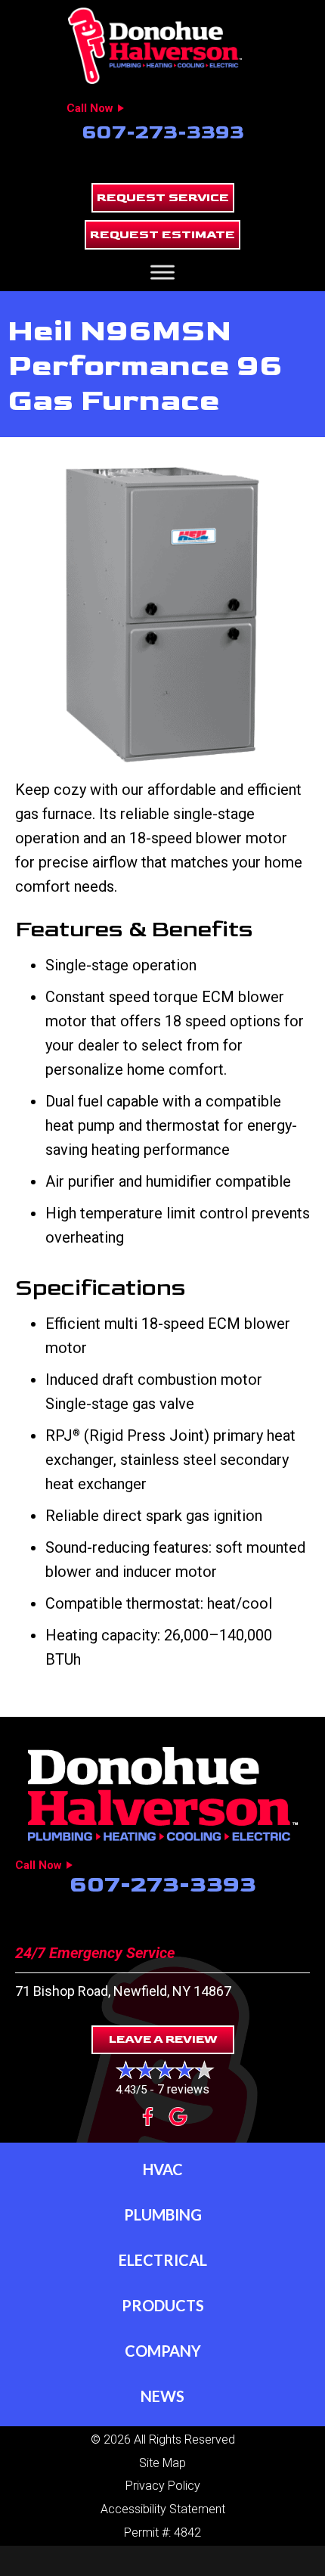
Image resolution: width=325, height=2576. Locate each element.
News (162, 2396)
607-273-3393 (163, 133)
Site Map (162, 2463)
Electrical (163, 2260)
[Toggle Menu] (162, 273)
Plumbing (163, 2214)
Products (163, 2305)
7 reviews (183, 2089)
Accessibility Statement (163, 2509)
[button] (163, 198)
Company (163, 2351)
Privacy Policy (163, 2486)
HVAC (163, 2169)
